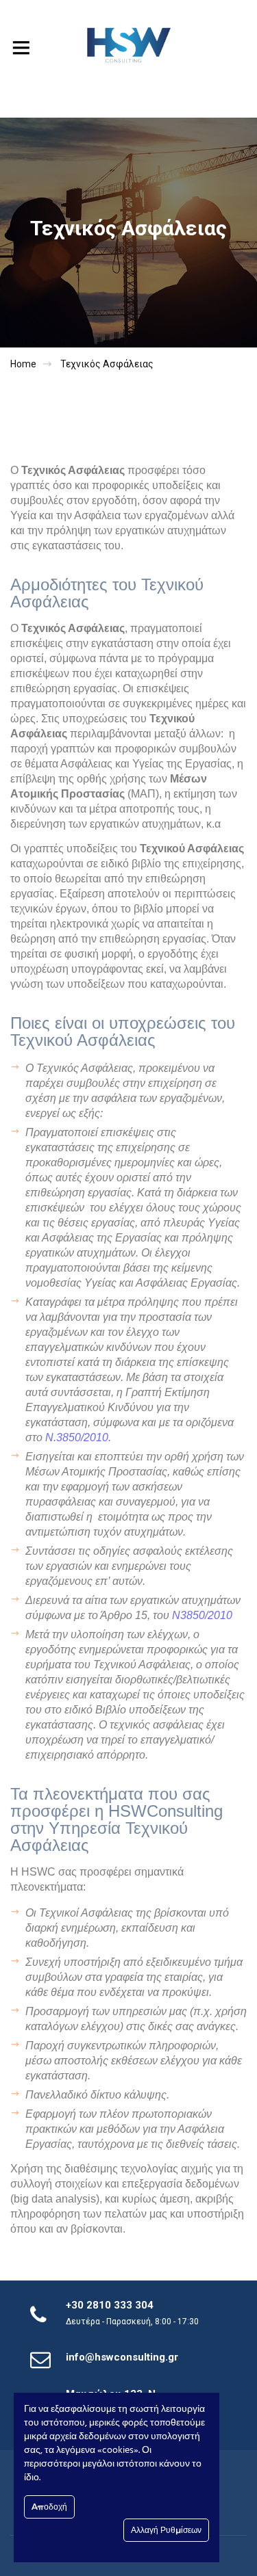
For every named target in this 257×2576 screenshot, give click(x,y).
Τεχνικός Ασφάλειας (107, 364)
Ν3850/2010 (202, 1615)
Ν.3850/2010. (78, 1437)
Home (23, 364)
